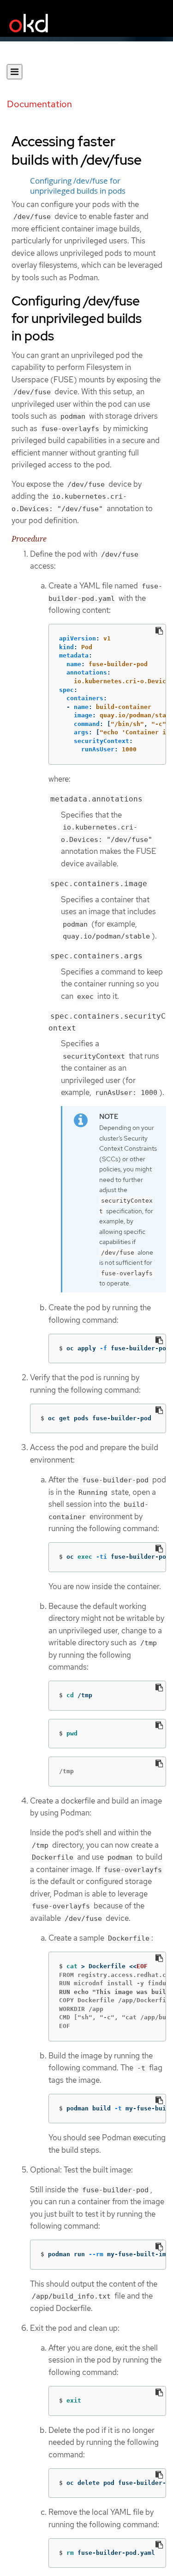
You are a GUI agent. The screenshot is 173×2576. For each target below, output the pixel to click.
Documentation (39, 104)
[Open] (15, 72)
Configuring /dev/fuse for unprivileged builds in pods (78, 186)
